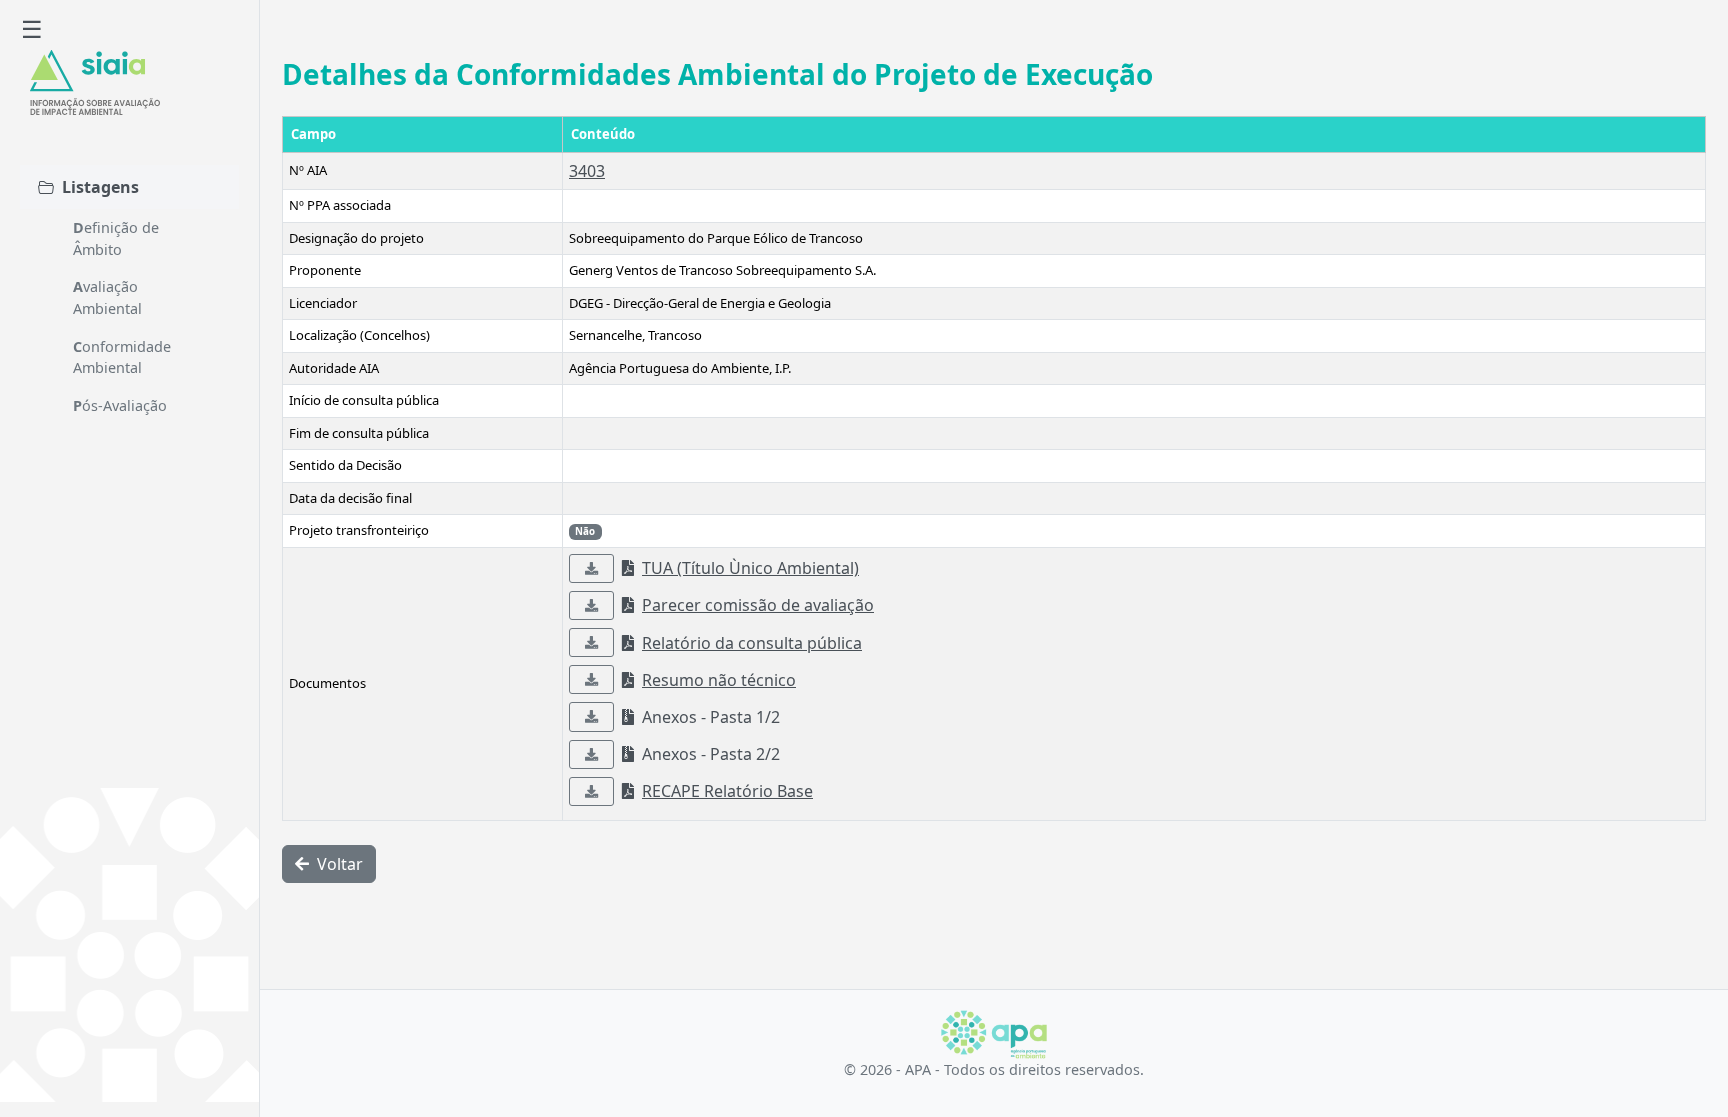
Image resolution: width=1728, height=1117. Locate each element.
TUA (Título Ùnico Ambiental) (750, 568)
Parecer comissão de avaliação (758, 605)
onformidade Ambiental (122, 357)
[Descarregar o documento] (591, 568)
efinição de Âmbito (116, 238)
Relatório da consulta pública (752, 643)
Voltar (338, 864)
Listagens (100, 187)
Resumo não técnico (719, 680)
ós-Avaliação (120, 405)
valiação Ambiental (107, 297)
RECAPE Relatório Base (727, 791)
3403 (587, 171)
